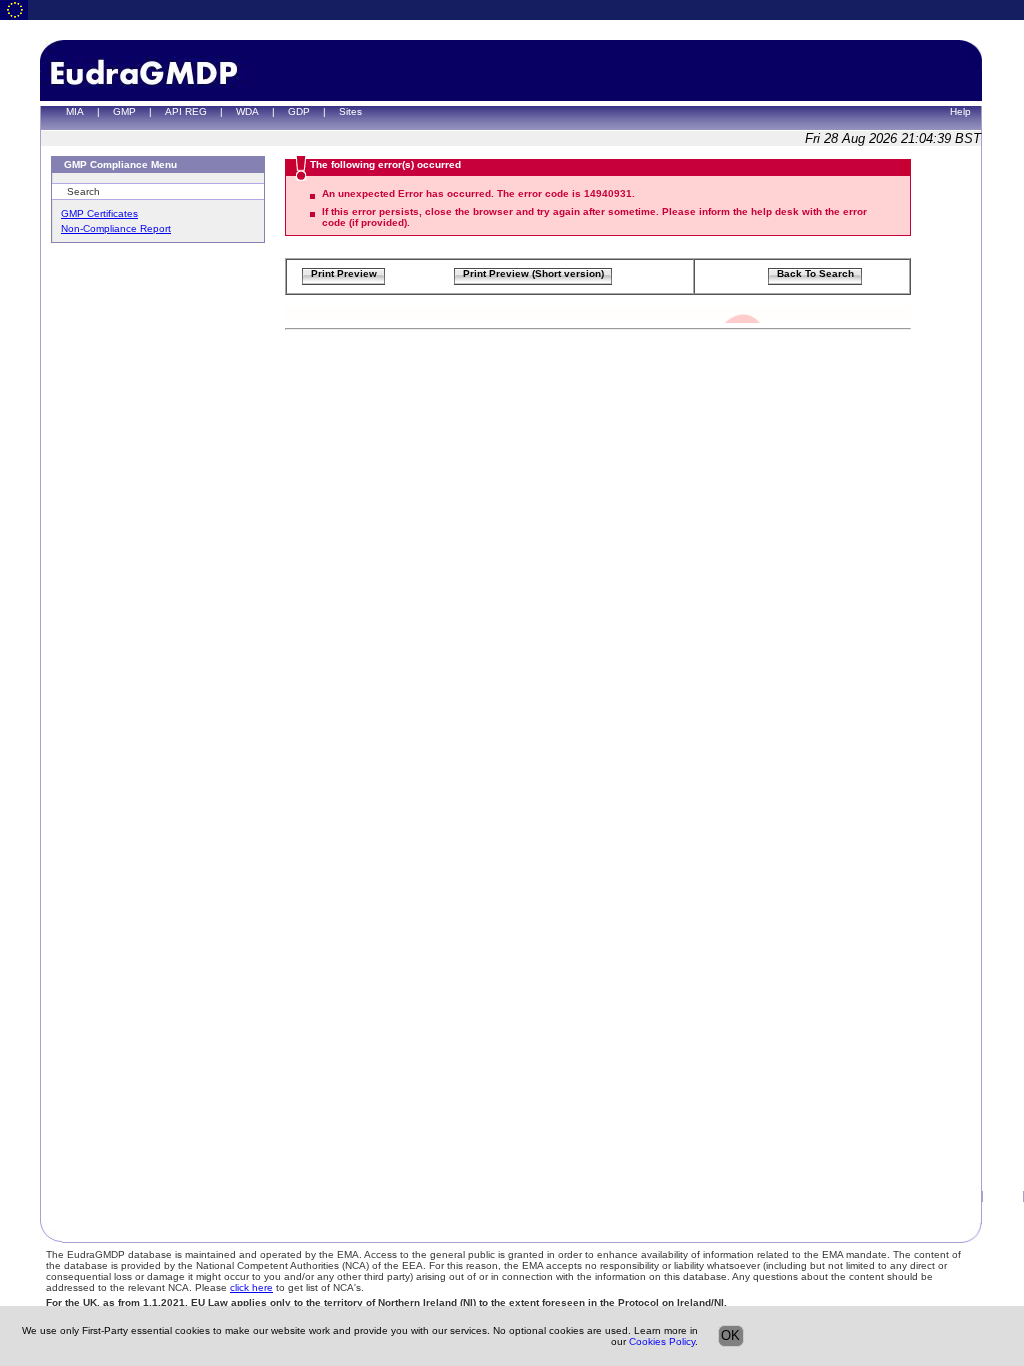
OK (730, 1335)
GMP (124, 111)
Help (960, 111)
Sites (350, 111)
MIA (75, 111)
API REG (186, 111)
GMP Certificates (99, 213)
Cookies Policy (662, 1341)
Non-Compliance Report (116, 228)
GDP (299, 111)
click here (251, 1287)
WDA (247, 111)
